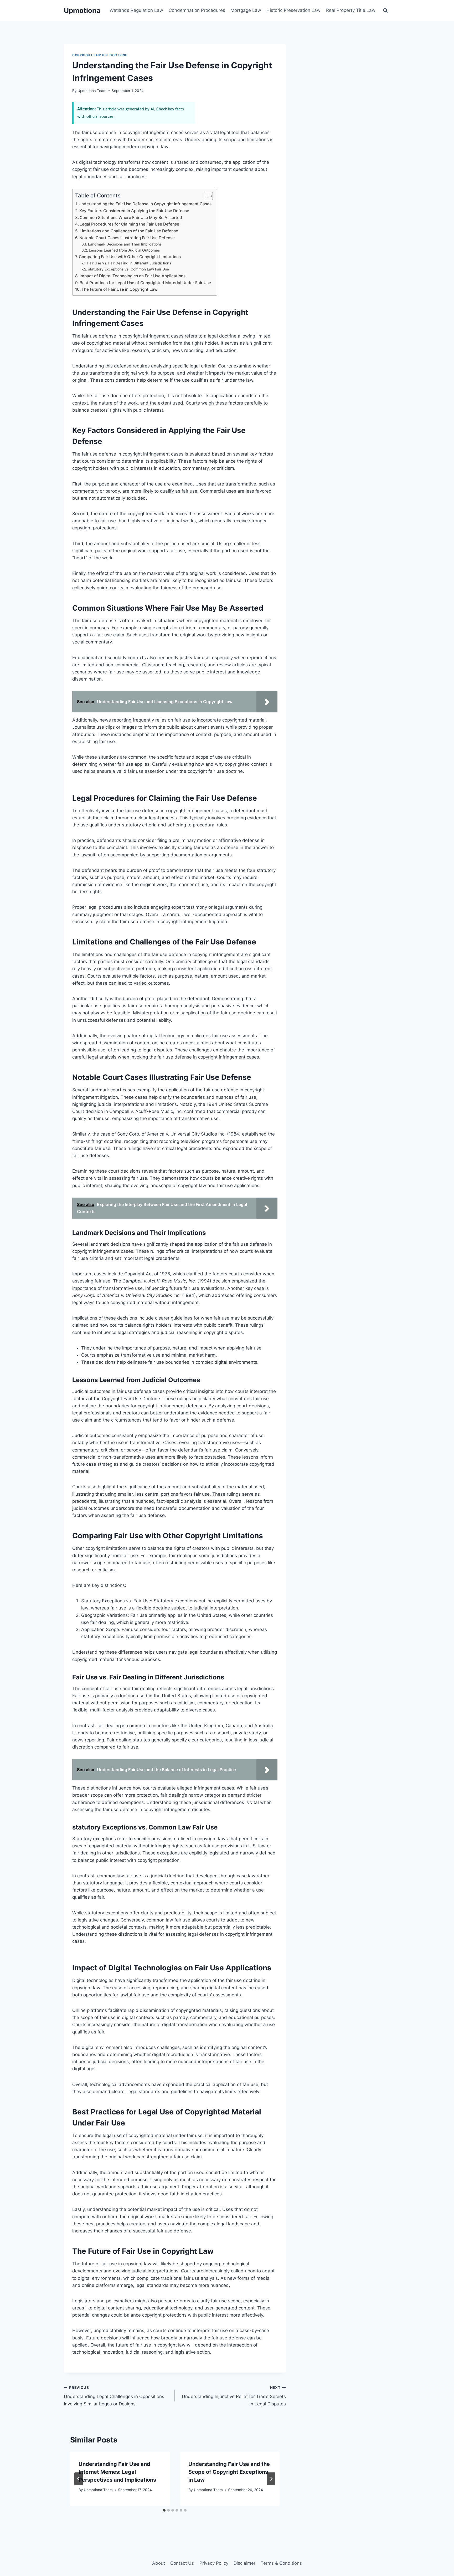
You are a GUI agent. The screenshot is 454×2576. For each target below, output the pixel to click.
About (159, 2563)
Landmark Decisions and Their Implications (125, 244)
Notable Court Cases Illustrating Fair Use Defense (127, 238)
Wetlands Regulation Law (136, 10)
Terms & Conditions (281, 2563)
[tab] (164, 2510)
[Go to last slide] (79, 2479)
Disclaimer (244, 2563)
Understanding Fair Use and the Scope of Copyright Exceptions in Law (229, 2472)
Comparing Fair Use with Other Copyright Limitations (130, 257)
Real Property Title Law (351, 10)
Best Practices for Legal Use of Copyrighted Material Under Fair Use (145, 283)
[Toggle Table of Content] (206, 196)
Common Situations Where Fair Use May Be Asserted (131, 218)
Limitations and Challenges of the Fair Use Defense (129, 231)
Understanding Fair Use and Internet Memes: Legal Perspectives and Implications (117, 2472)
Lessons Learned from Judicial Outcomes (124, 250)
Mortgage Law (246, 10)
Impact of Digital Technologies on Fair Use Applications (133, 276)
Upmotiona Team (92, 91)
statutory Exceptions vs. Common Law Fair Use (128, 269)
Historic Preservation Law (293, 10)
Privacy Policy (214, 2563)
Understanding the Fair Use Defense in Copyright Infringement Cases (145, 204)
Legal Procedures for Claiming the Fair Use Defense (129, 224)
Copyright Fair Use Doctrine (100, 55)
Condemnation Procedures (197, 10)
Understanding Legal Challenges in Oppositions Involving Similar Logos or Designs (114, 2396)
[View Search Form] (385, 11)
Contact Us (182, 2563)
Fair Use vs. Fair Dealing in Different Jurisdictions (129, 263)
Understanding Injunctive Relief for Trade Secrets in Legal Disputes (234, 2396)
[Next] (271, 2479)
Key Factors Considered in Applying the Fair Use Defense (134, 211)
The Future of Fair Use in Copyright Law (120, 289)
